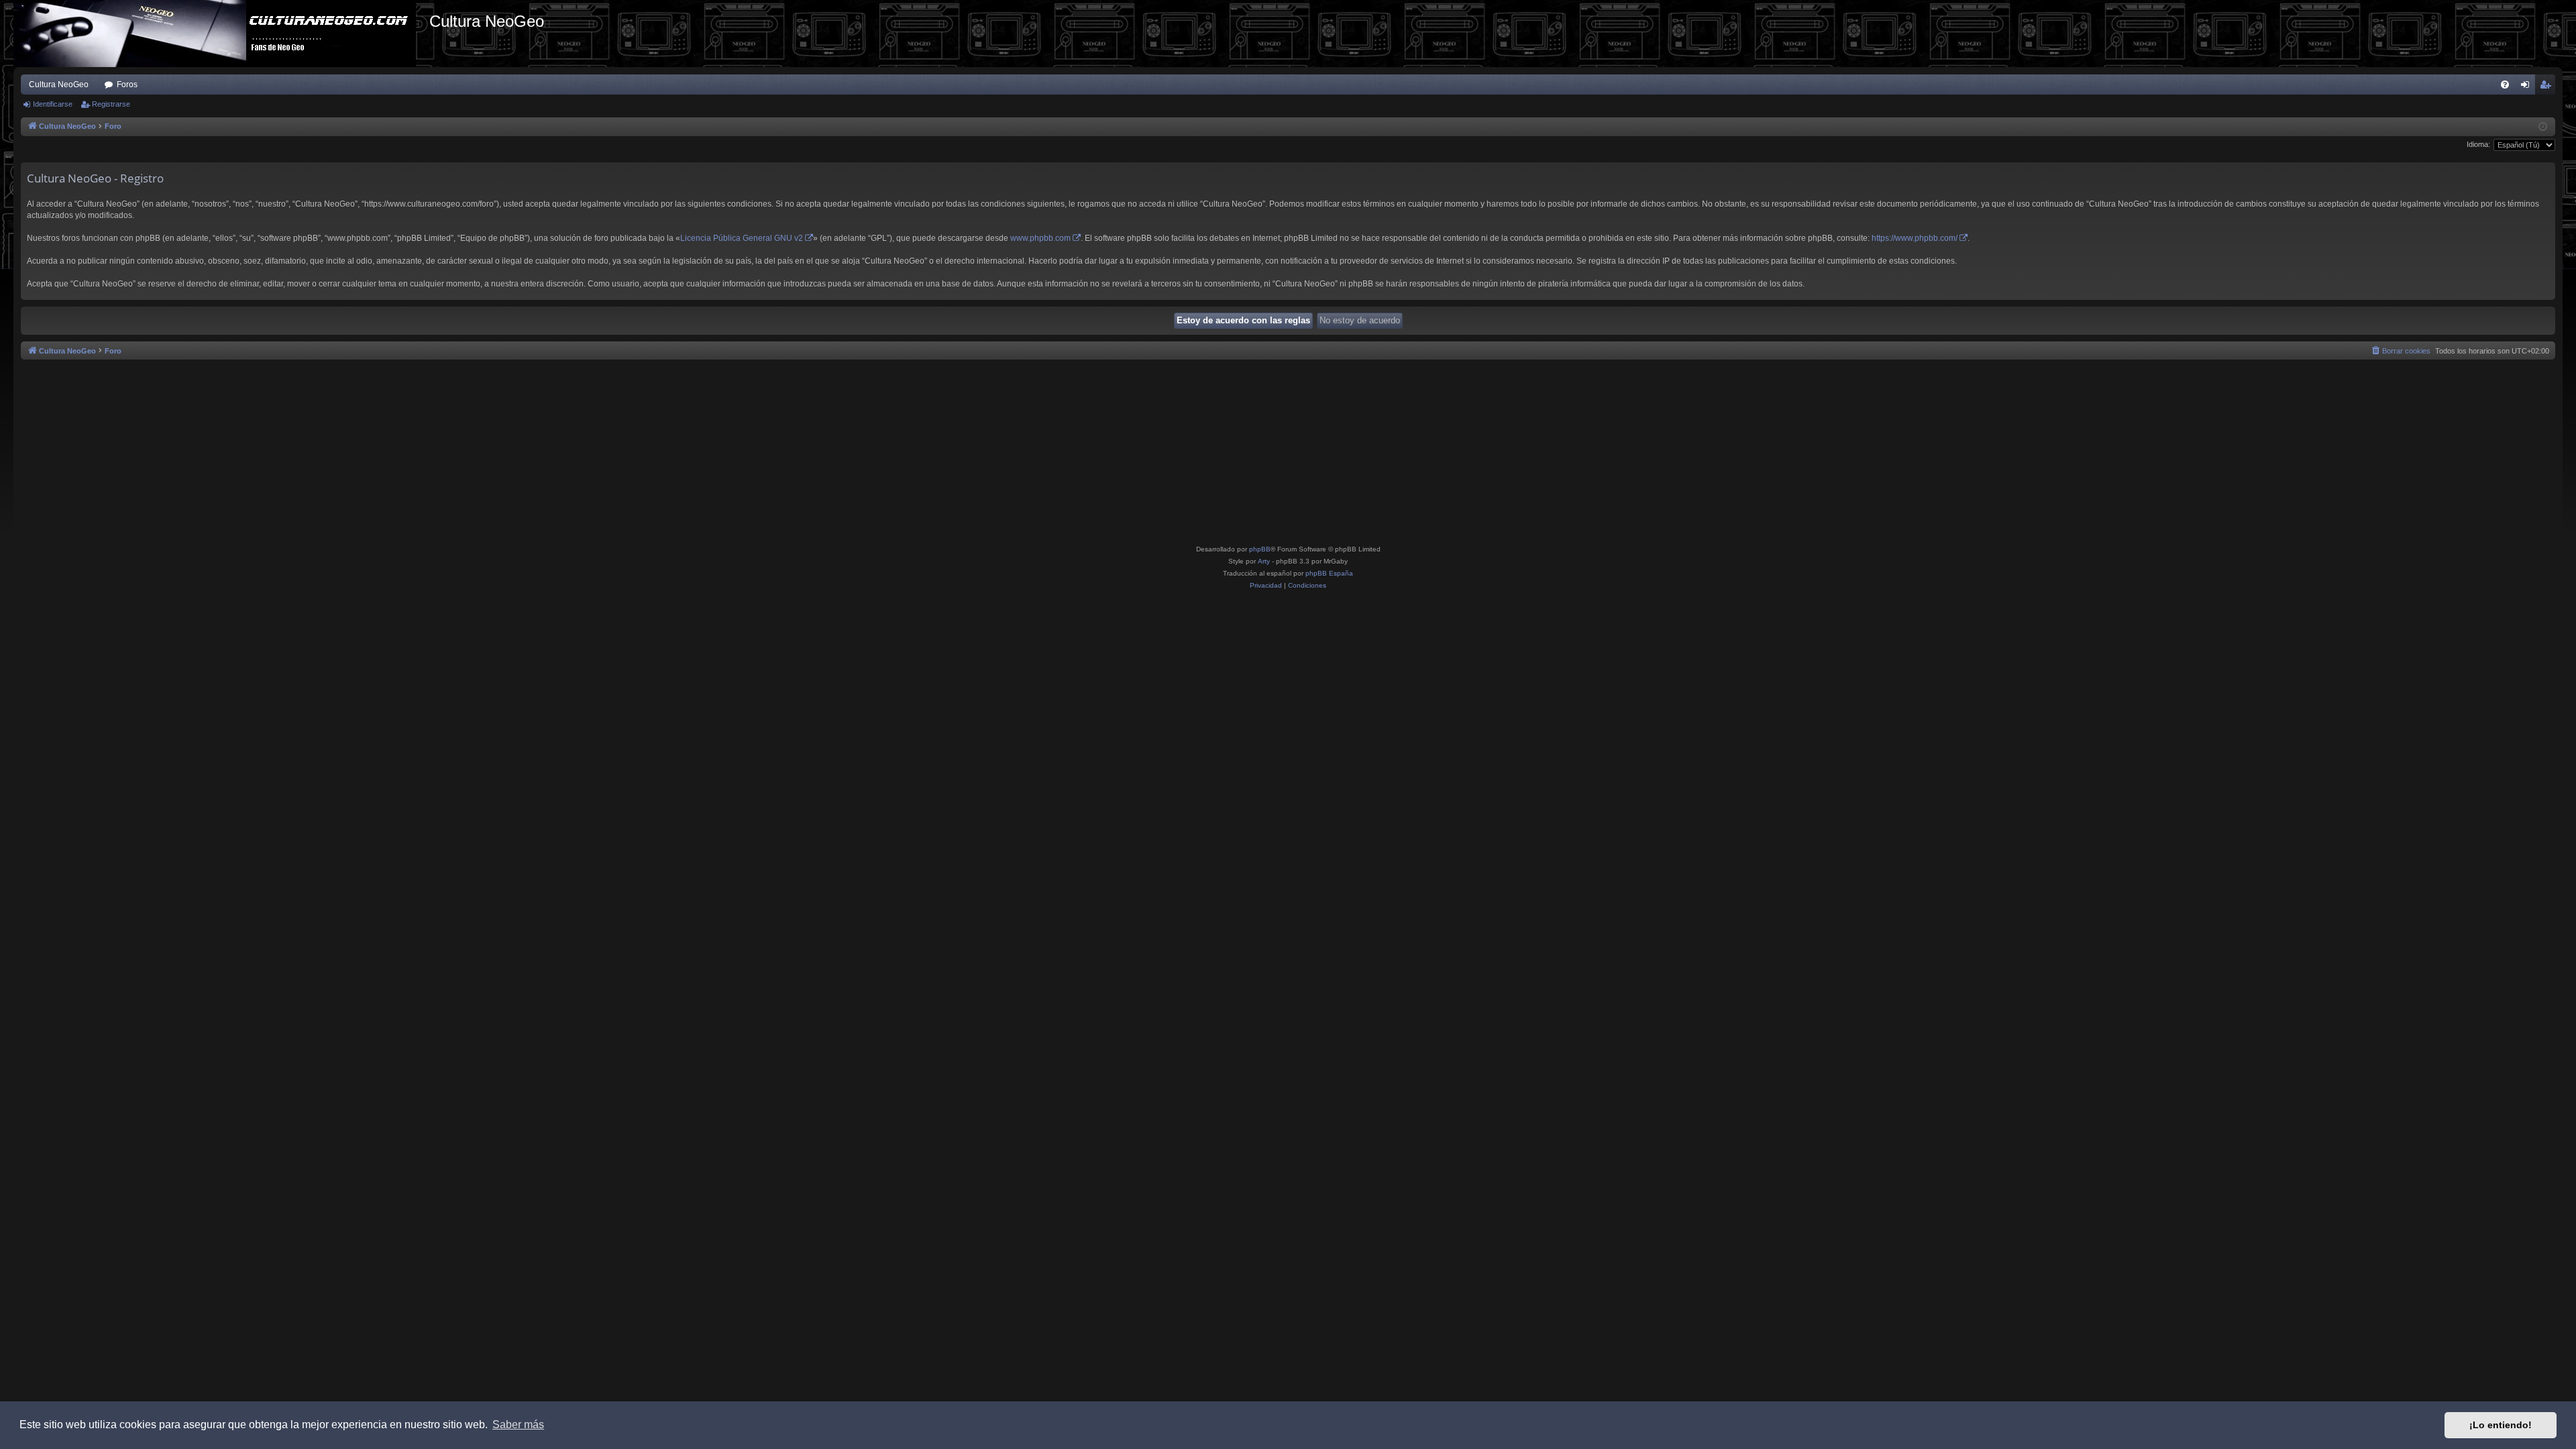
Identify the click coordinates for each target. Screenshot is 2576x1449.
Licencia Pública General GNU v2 (742, 238)
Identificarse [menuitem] (2528, 87)
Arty (1264, 561)
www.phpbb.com (1040, 238)
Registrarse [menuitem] (2548, 87)
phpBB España (1329, 573)
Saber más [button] (518, 1425)
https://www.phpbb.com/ (1915, 238)
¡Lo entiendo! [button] (2501, 1425)
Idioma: (2478, 144)
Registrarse (111, 104)
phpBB (1260, 549)
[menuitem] (2505, 85)
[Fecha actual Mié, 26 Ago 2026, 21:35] (2543, 127)
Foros (127, 85)
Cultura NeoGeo (59, 85)
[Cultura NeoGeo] (221, 34)
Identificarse (53, 104)
